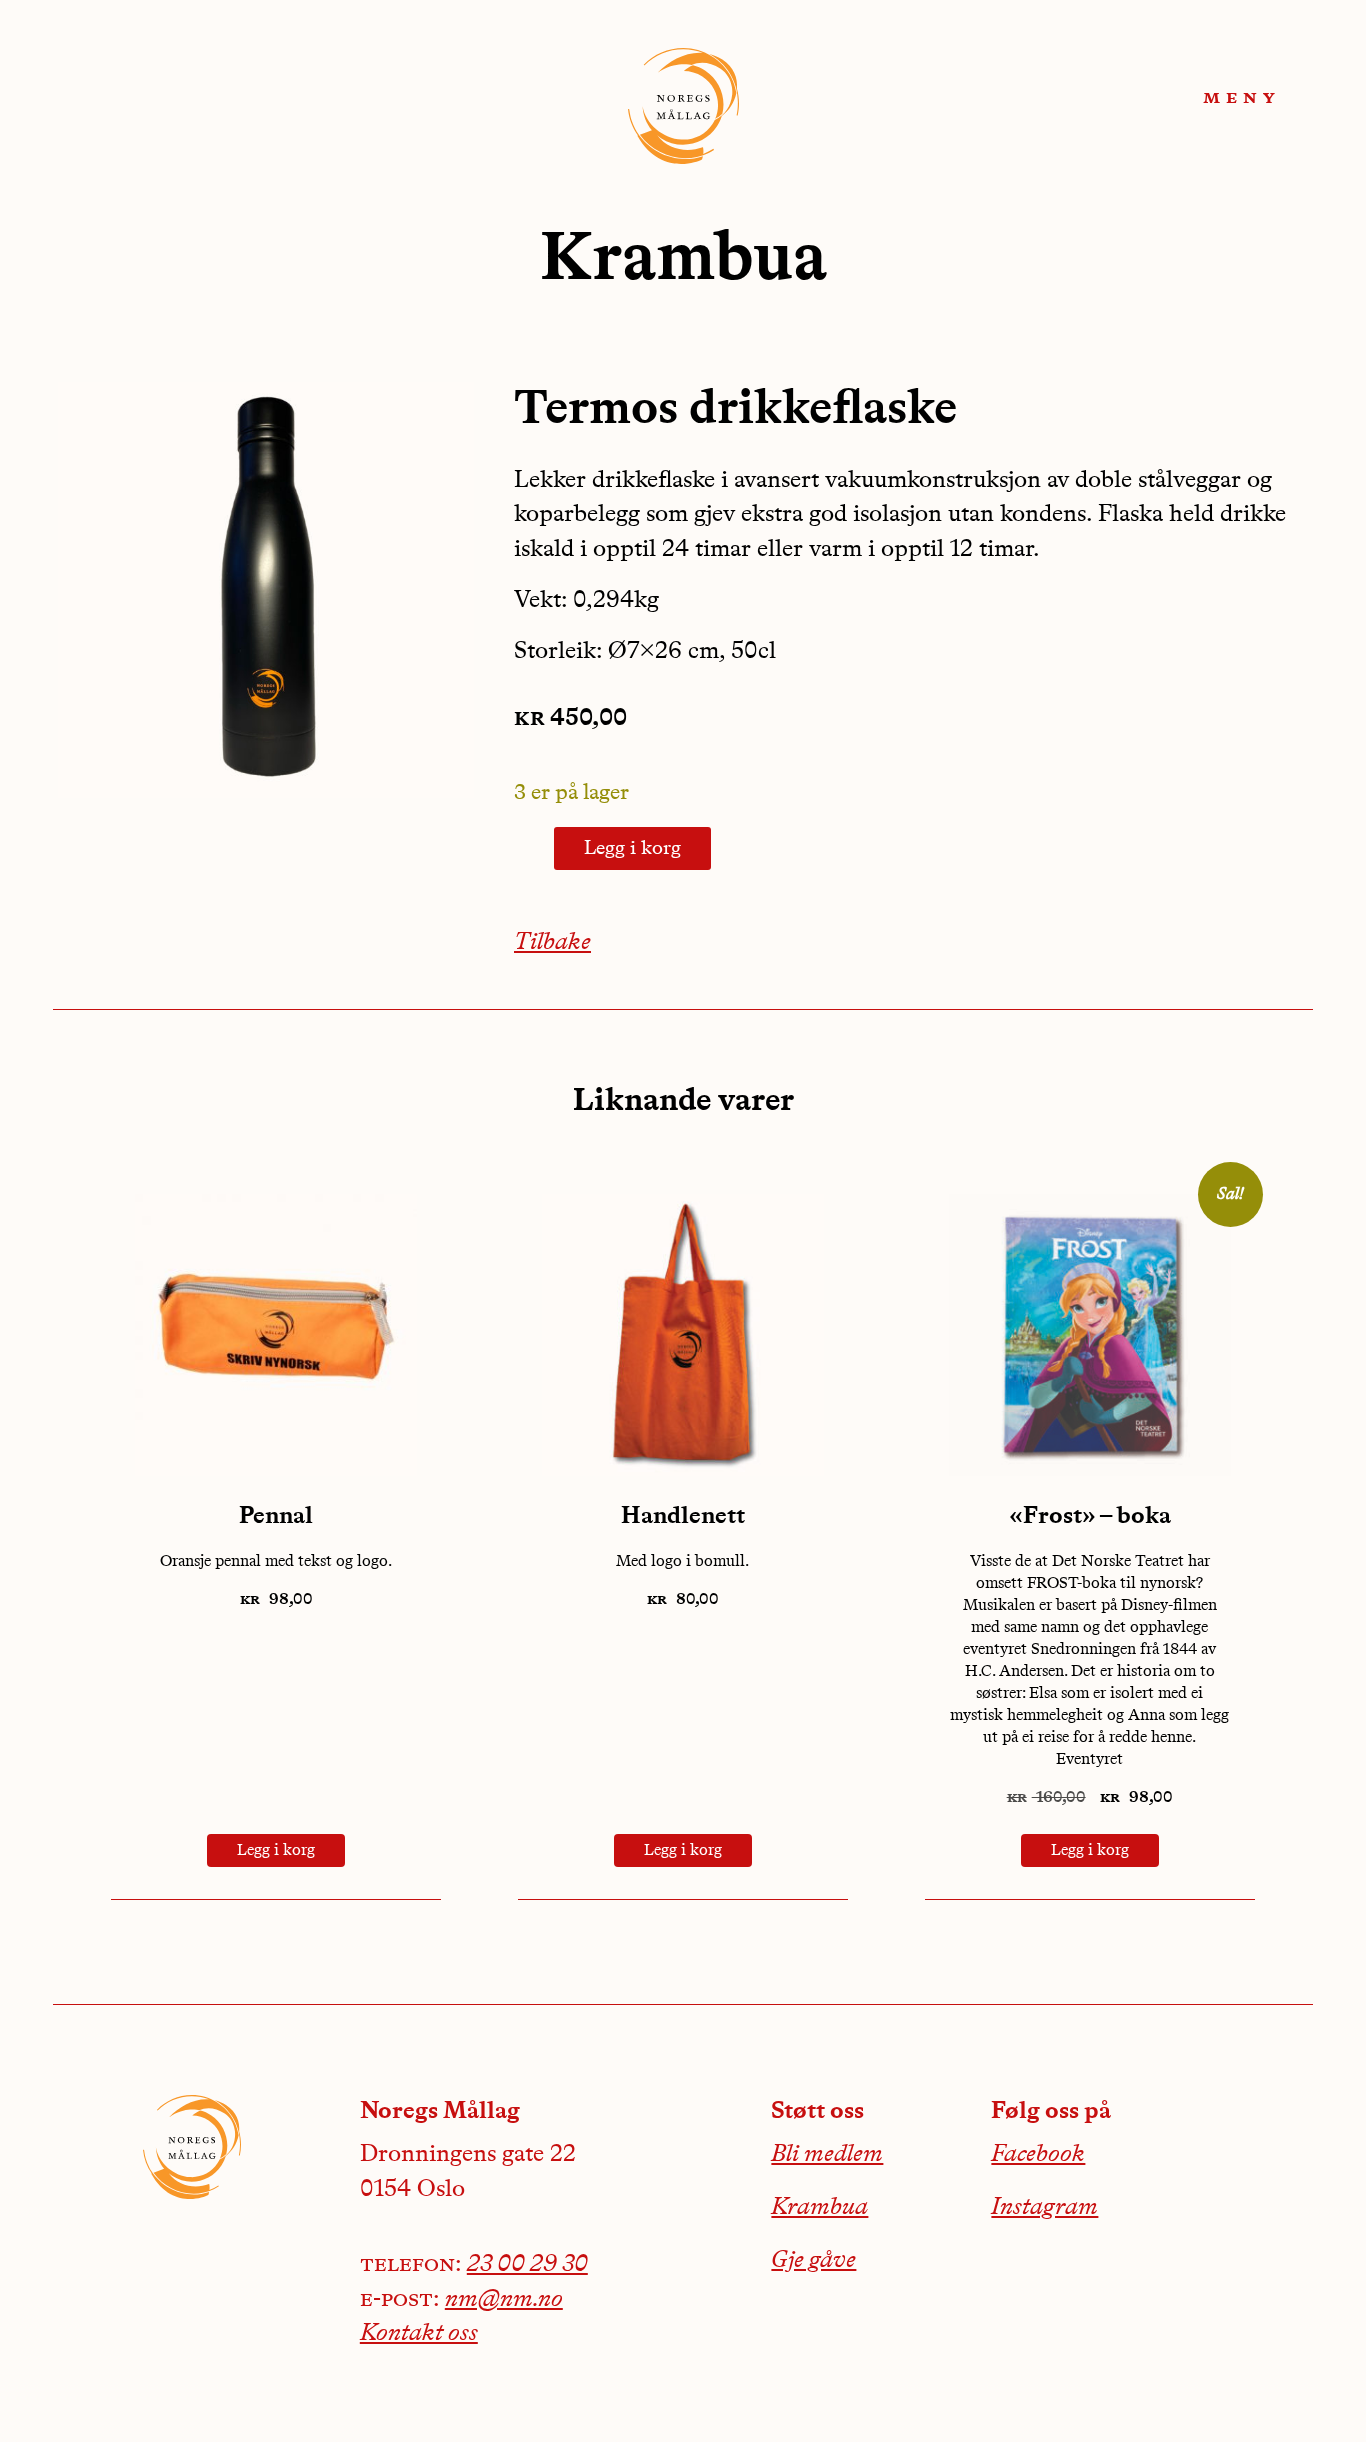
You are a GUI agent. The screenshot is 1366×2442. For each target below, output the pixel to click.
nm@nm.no (504, 2300)
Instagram (1044, 2208)
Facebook (1038, 2155)
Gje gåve (813, 2261)
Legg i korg (632, 849)
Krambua (819, 2208)
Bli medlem (827, 2155)
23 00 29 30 (527, 2265)
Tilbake (552, 943)
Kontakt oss (419, 2334)
